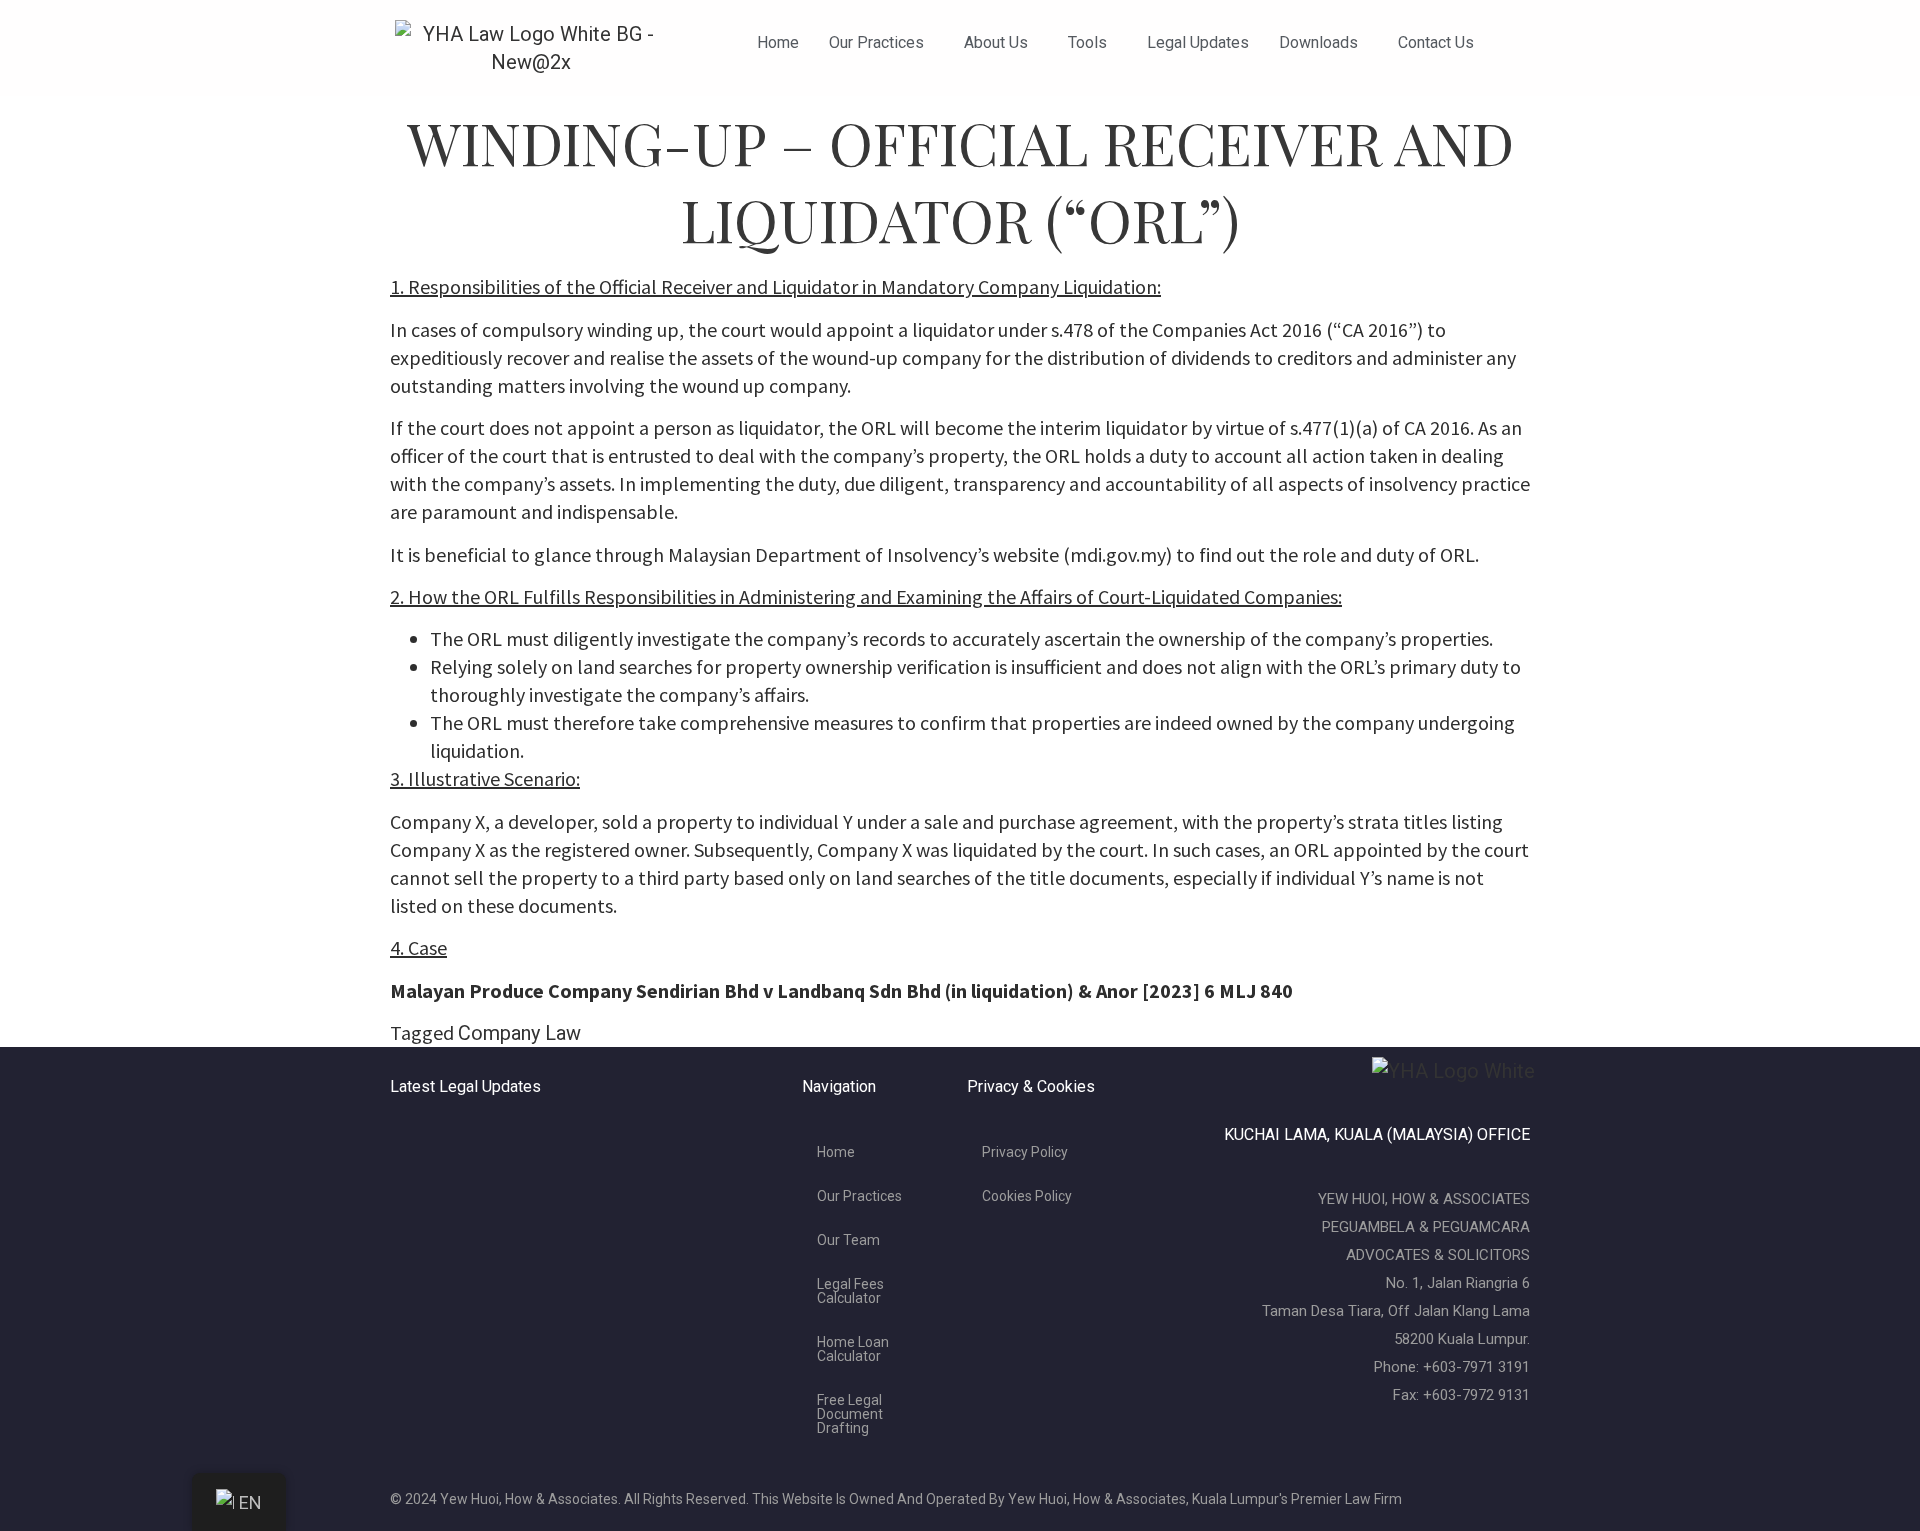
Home (778, 42)
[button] (881, 43)
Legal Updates (1198, 42)
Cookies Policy (1027, 1196)
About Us (996, 42)
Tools (1087, 42)
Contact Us (1436, 42)
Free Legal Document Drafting (850, 1414)
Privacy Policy (1025, 1152)
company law (519, 1033)
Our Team (848, 1240)
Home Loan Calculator (853, 1349)
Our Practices (876, 42)
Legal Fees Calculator (850, 1291)
